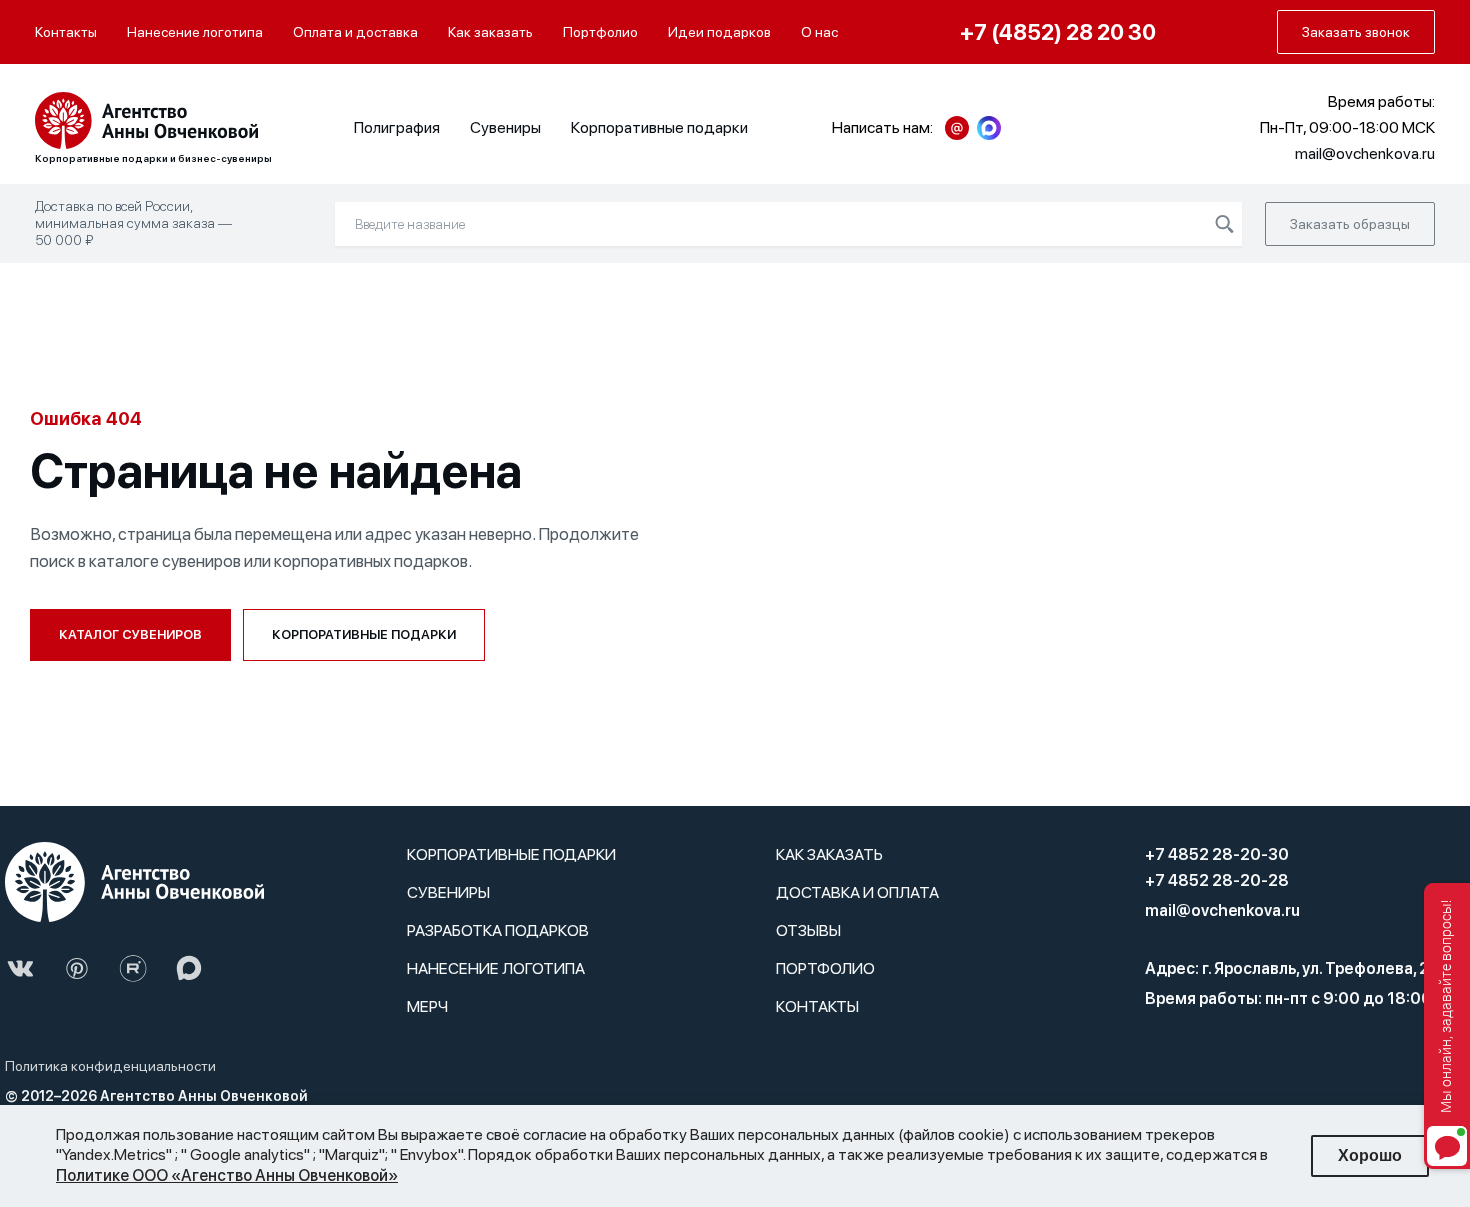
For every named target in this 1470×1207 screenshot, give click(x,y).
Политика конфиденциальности (110, 1066)
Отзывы (808, 930)
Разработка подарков (498, 930)
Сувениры (505, 127)
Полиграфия (397, 127)
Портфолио (600, 32)
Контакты (66, 32)
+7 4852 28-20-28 (1217, 880)
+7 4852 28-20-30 (1217, 854)
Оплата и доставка (355, 32)
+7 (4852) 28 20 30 (1058, 32)
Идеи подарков (719, 32)
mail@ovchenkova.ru (1222, 910)
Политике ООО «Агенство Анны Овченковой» (227, 1175)
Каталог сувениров (130, 634)
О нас (819, 32)
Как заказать (490, 32)
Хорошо (1370, 1155)
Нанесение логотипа (195, 32)
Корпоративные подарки (659, 127)
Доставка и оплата (857, 892)
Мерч (427, 1006)
